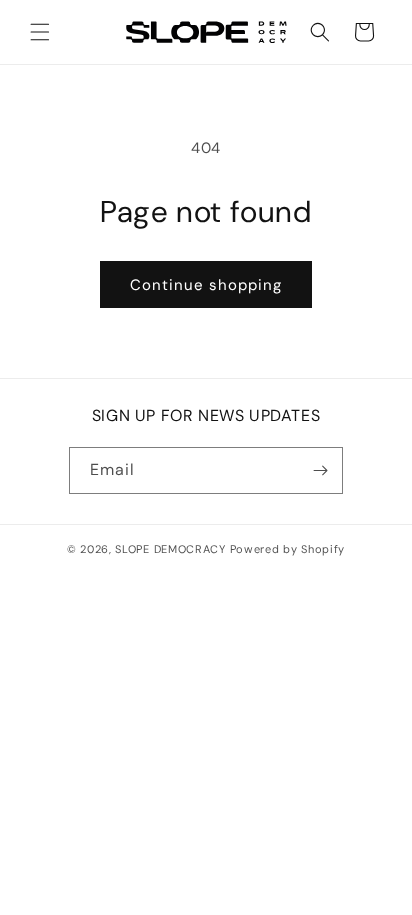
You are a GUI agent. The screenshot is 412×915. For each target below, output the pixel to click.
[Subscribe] (320, 470)
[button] (40, 32)
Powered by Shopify (288, 549)
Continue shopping (206, 285)
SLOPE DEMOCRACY (170, 549)
